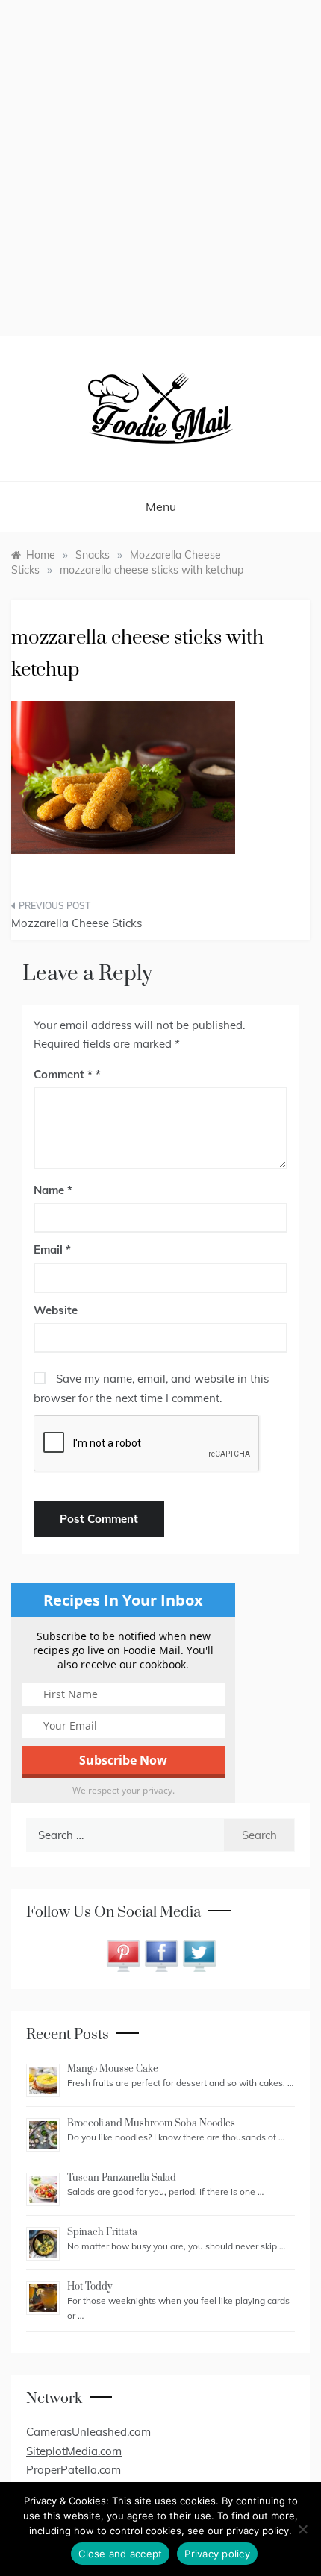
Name (53, 1190)
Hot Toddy (90, 2287)
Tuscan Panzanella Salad (122, 2178)
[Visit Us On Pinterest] (123, 1954)
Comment (63, 1074)
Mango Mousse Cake (113, 2069)
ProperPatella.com (74, 2470)
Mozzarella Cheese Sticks (77, 923)
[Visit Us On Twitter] (199, 1954)
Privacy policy (217, 2554)
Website (56, 1310)
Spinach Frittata (102, 2232)
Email (52, 1250)
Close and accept (120, 2554)
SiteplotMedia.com (74, 2451)
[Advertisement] (160, 168)
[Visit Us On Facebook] (161, 1954)
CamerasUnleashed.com (88, 2432)
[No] (302, 2529)
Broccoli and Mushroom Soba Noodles (151, 2123)
